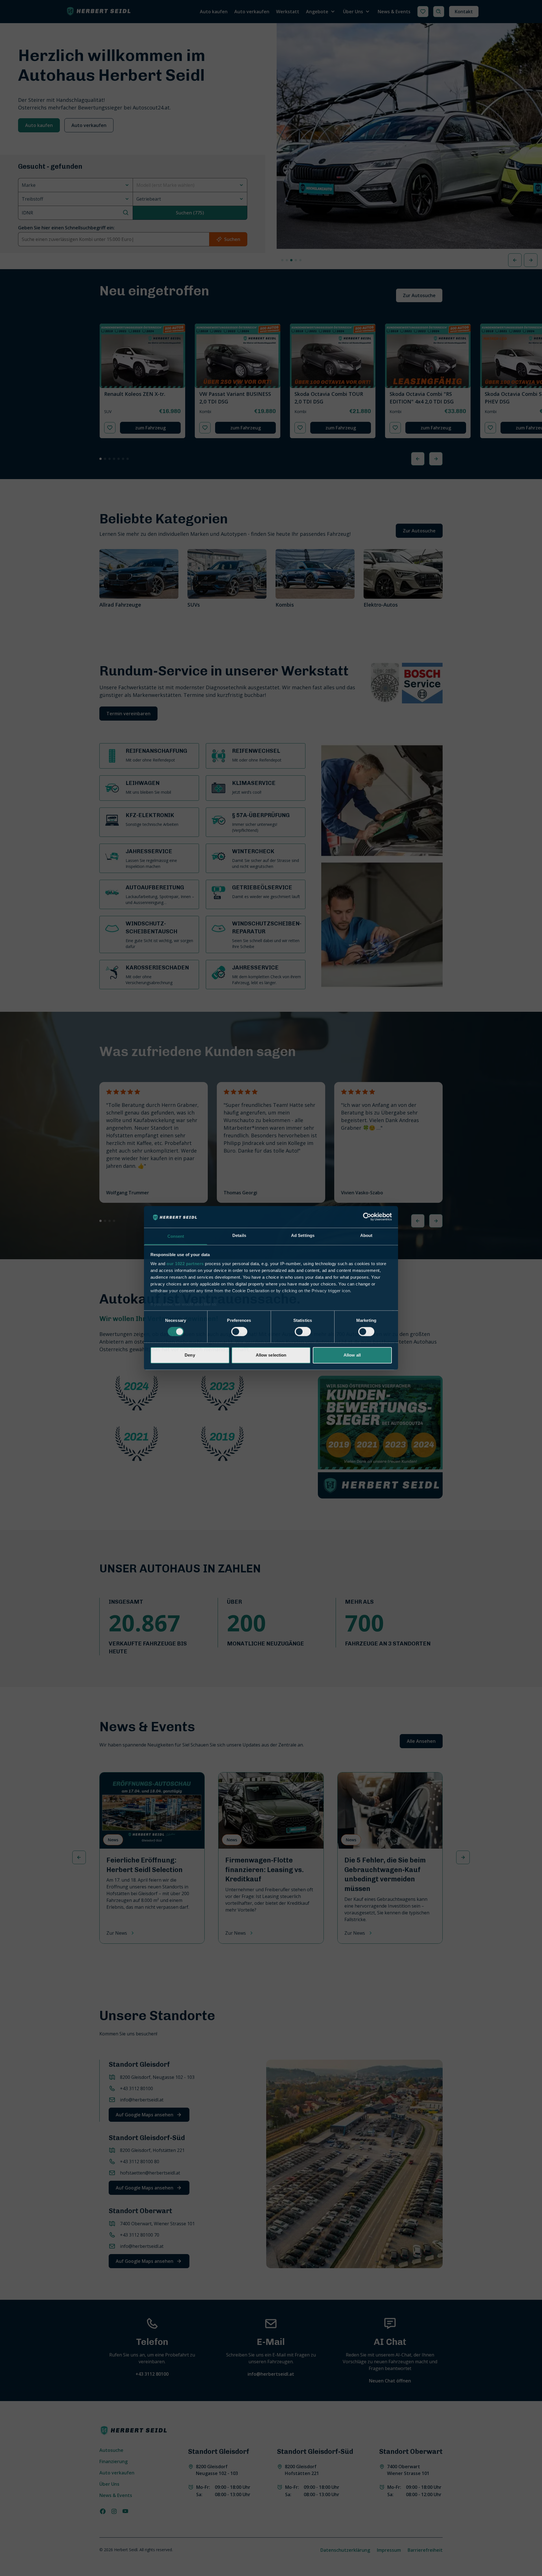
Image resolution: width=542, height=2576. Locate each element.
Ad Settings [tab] (303, 1235)
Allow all (352, 1355)
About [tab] (366, 1235)
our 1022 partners (185, 1264)
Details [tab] (239, 1235)
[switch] (239, 1332)
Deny (190, 1355)
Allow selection (271, 1355)
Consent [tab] (176, 1236)
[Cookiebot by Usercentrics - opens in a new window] (367, 1217)
